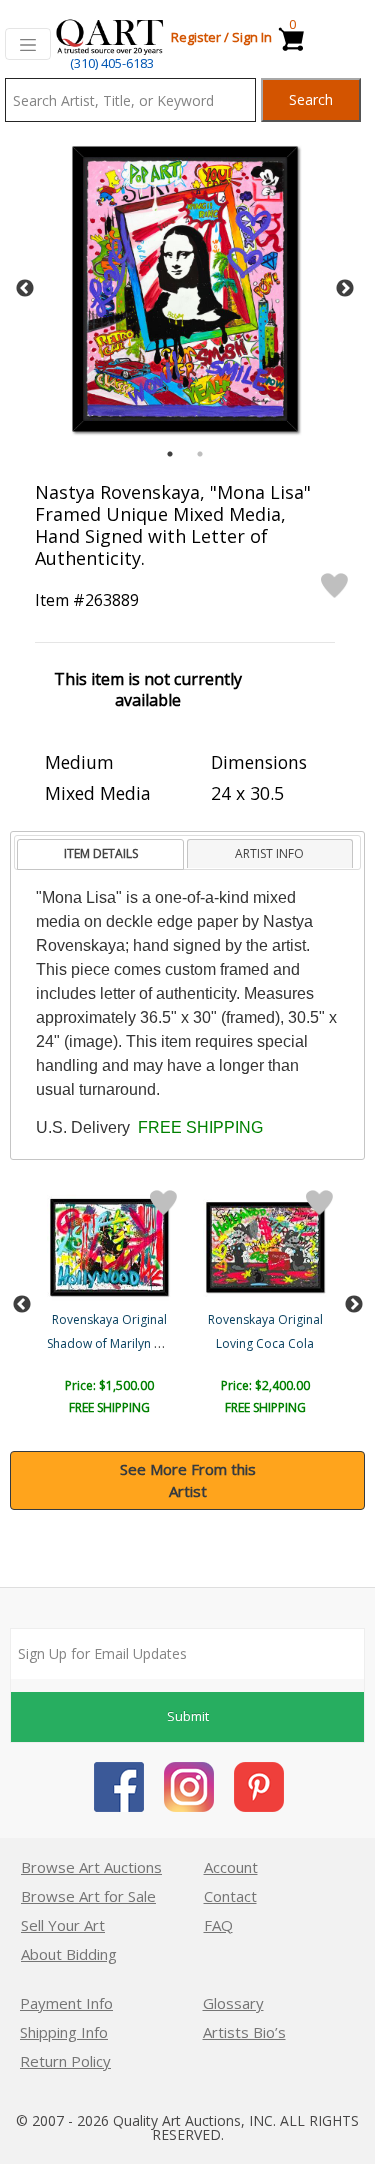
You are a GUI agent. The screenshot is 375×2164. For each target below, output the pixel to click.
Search (311, 99)
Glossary (233, 2003)
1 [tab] (170, 454)
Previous (25, 289)
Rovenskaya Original (109, 1319)
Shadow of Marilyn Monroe (123, 1343)
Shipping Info (64, 2032)
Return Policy (65, 2061)
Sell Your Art (63, 1925)
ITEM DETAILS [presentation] (101, 853)
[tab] (100, 854)
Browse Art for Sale (88, 1896)
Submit (188, 1716)
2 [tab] (200, 454)
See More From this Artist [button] (188, 1480)
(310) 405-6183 (112, 63)
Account (231, 1867)
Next (345, 289)
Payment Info (66, 2003)
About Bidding (69, 1954)
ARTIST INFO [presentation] (269, 853)
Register (196, 37)
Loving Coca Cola (265, 1343)
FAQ (218, 1925)
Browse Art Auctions (91, 1867)
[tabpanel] (185, 289)
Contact (230, 1896)
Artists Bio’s (244, 2032)
